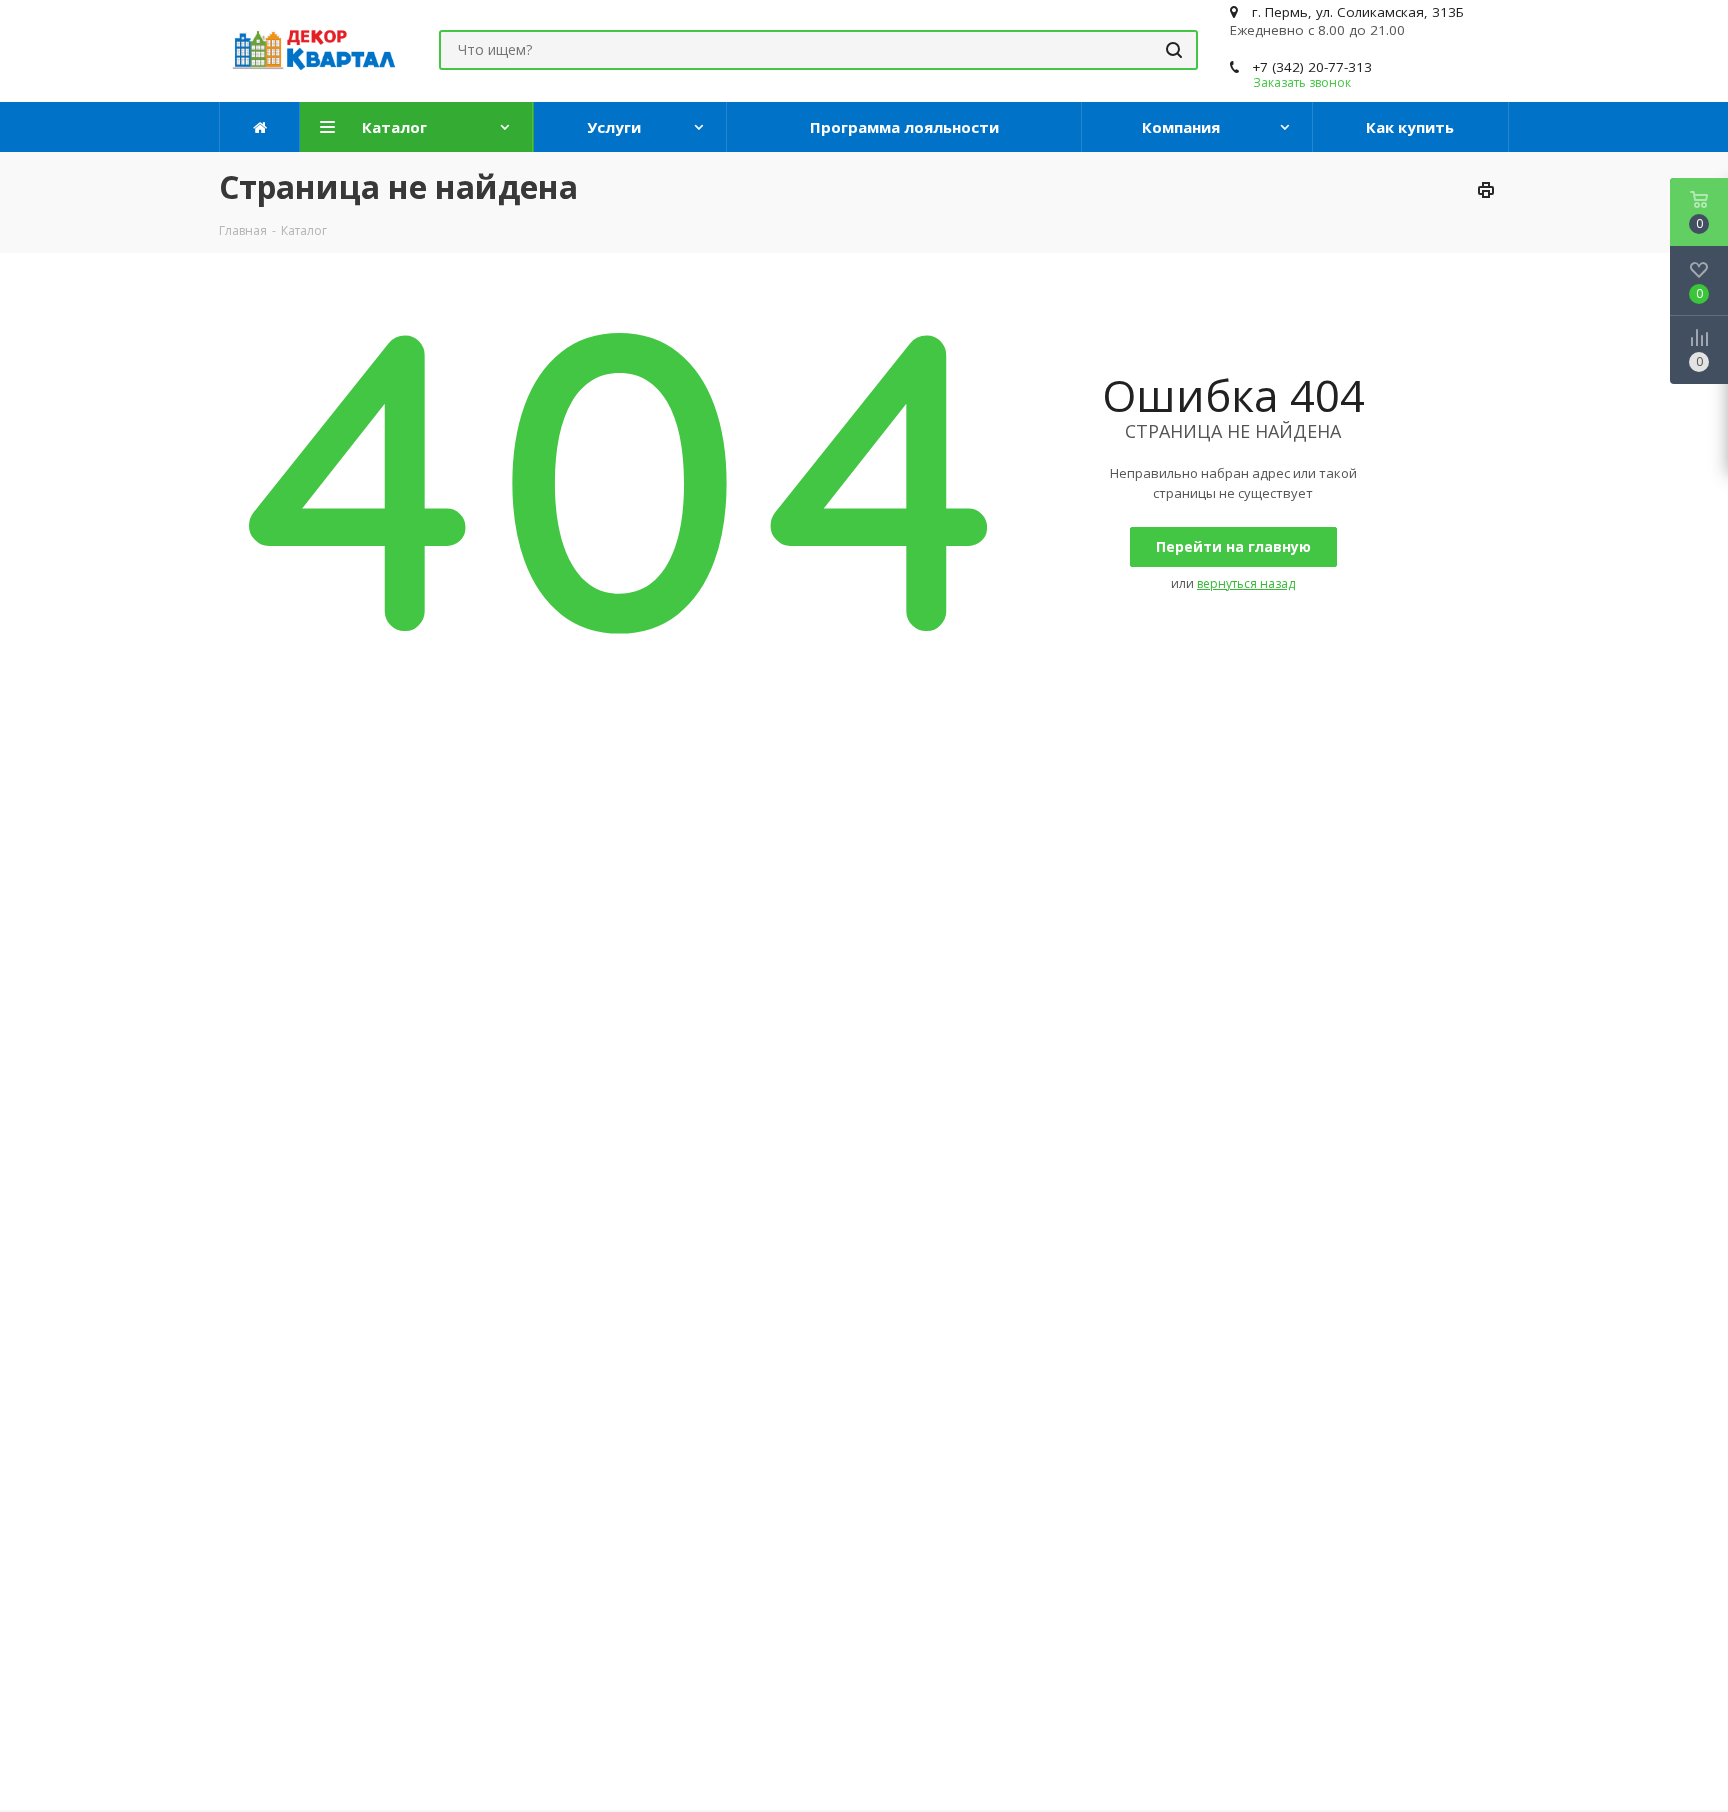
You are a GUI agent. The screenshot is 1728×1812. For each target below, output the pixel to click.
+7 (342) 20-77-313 (1312, 67)
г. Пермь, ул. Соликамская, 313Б (1358, 12)
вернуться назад (1246, 583)
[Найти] (1174, 50)
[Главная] (260, 127)
